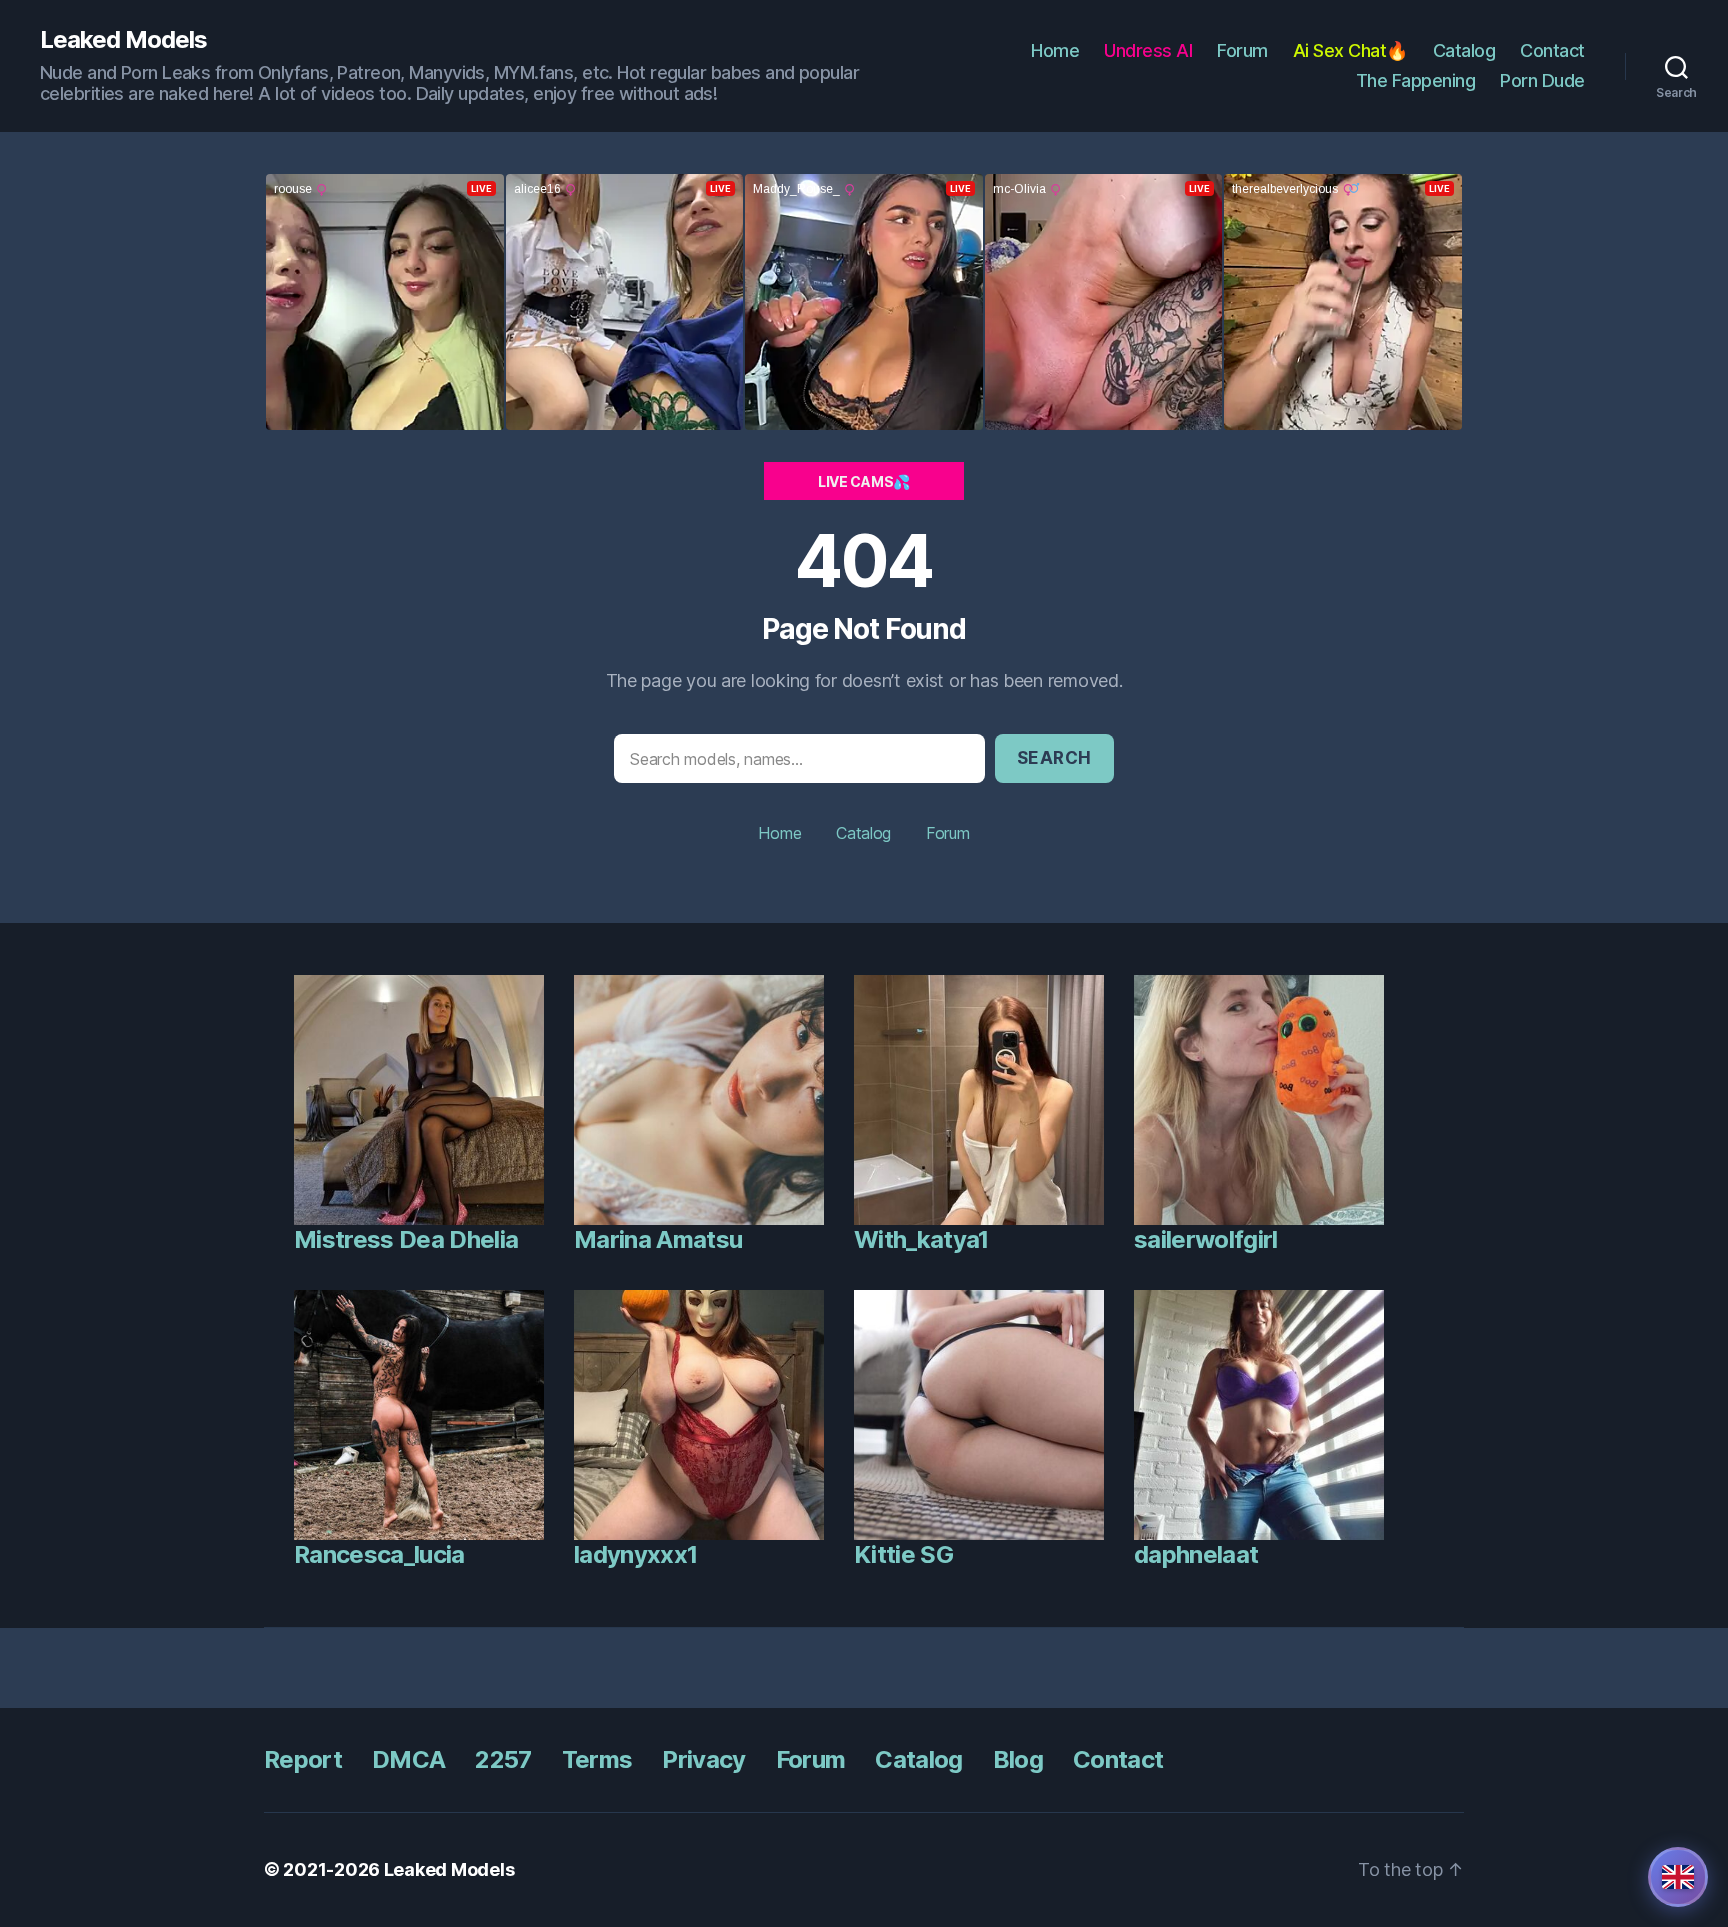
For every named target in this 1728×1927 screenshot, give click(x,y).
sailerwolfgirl (1206, 1239)
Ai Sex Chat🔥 (1350, 50)
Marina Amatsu (658, 1239)
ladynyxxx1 (635, 1554)
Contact (1552, 50)
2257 (503, 1759)
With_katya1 (921, 1239)
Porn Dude (1542, 80)
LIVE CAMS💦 (864, 481)
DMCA (408, 1759)
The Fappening (1416, 80)
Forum (1242, 50)
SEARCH (1054, 758)
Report (303, 1759)
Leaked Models (123, 40)
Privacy (703, 1759)
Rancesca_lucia (379, 1554)
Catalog (1464, 50)
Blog (1018, 1759)
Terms (597, 1759)
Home (1055, 50)
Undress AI (1148, 50)
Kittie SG (903, 1554)
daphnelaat (1196, 1554)
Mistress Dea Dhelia (406, 1239)
